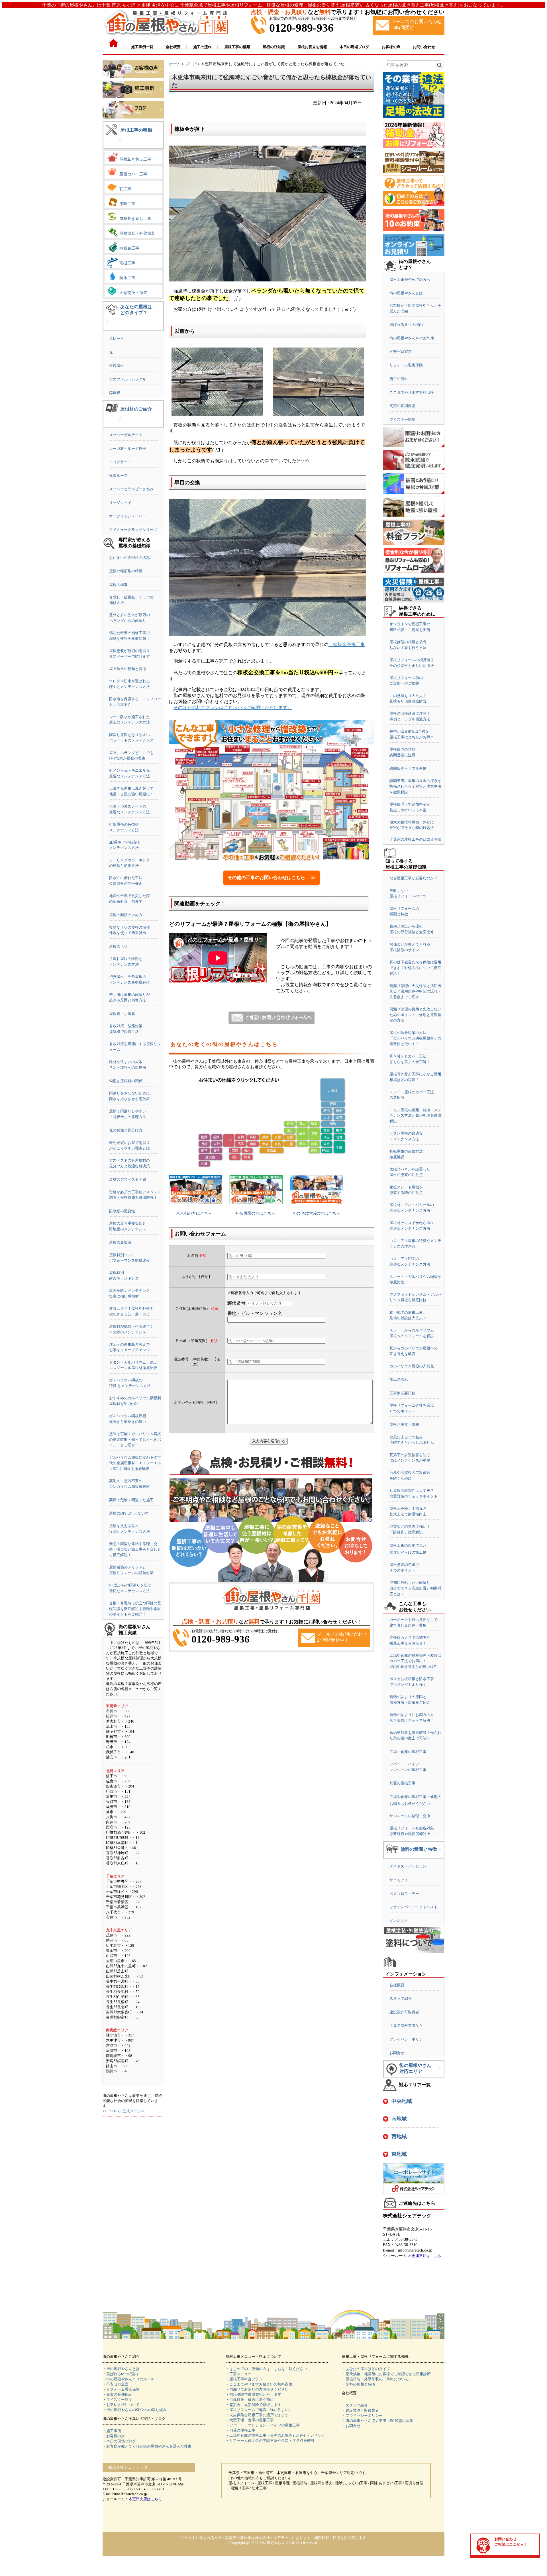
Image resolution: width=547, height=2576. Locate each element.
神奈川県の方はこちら (255, 1213)
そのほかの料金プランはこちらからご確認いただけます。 (233, 707)
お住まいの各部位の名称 (129, 558)
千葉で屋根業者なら (406, 2026)
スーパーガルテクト (126, 435)
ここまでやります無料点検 (412, 392)
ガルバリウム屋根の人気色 (412, 1366)
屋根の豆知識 (120, 1242)
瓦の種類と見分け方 (126, 1130)
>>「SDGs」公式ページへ (124, 2111)
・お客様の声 (114, 2436)
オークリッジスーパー (128, 516)
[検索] (439, 65)
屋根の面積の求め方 (126, 915)
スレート (117, 339)
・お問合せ (351, 2426)
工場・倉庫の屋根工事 (408, 1752)
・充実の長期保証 (117, 2394)
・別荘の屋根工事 (240, 2430)
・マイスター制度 (117, 2400)
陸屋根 (115, 393)
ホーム (175, 64)
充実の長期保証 (402, 406)
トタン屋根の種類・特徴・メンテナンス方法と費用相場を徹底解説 (415, 1116)
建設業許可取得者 (404, 2012)
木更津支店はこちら (425, 2256)
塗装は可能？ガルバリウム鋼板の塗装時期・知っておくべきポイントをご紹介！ (135, 1439)
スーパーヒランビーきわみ (131, 489)
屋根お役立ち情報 (404, 1424)
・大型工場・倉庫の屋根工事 (250, 2420)
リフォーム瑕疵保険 (406, 365)
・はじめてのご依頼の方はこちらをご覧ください (266, 2369)
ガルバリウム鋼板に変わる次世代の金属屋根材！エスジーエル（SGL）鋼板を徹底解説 (135, 1463)
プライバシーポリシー (408, 2039)
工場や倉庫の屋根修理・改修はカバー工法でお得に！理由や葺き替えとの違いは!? (415, 1661)
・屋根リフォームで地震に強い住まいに (259, 2410)
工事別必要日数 (402, 1393)
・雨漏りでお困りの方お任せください (257, 2389)
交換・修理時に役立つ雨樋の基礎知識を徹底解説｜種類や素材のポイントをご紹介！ (135, 1609)
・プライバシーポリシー (362, 2415)
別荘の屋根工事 (402, 1783)
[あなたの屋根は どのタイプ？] (107, 326)
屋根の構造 (118, 585)
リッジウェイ (120, 503)
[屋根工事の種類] (120, 144)
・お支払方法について (121, 2405)
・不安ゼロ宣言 (116, 2384)
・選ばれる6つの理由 (120, 2374)
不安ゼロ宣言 (401, 352)
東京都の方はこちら (194, 1213)
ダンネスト (399, 1921)
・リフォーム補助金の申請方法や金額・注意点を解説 (270, 2441)
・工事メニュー (239, 2374)
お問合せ (397, 2053)
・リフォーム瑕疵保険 (121, 2389)
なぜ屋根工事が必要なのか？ (414, 878)
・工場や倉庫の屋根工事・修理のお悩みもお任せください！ (276, 2435)
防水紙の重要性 (122, 1211)
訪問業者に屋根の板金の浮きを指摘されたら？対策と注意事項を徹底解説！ (415, 786)
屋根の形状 (118, 946)
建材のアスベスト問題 (128, 1179)
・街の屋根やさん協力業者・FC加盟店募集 (377, 2421)
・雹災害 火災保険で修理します (253, 2405)
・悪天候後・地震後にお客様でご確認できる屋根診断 (386, 2374)
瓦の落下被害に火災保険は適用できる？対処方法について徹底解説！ (415, 968)
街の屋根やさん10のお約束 (412, 338)
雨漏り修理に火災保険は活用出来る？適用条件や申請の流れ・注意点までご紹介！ (415, 991)
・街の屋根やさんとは (121, 2369)
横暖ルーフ (118, 476)
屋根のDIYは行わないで (129, 1513)
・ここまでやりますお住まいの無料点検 (259, 2384)
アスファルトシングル (128, 379)
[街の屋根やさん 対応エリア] (440, 2073)
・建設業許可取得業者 (360, 2410)
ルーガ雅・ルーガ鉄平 (128, 449)
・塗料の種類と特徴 (359, 2384)
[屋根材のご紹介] (120, 423)
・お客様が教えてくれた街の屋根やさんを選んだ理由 (147, 2446)
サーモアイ (399, 1880)
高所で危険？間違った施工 (131, 1500)
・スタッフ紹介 (355, 2405)
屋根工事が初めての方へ (410, 280)
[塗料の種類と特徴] (440, 1854)
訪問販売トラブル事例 (408, 768)
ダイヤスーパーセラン (408, 1866)
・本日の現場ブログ (119, 2441)
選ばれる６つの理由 (406, 325)
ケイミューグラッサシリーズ (133, 530)
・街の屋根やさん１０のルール (128, 2379)
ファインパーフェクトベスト (414, 1907)
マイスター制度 (402, 419)
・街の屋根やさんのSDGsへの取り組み (135, 2410)
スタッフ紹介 (401, 1998)
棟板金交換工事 (347, 644)
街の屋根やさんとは (406, 293)
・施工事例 (112, 2431)
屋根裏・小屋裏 (122, 1014)
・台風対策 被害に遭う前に (250, 2400)
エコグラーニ (120, 462)
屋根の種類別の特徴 (126, 571)
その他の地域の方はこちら (316, 1213)
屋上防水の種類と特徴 (128, 669)
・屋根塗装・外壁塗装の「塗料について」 (377, 2379)
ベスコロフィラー (404, 1894)
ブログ (191, 64)
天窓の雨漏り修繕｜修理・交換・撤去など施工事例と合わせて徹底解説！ (135, 1549)
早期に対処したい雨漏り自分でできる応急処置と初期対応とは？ (415, 1588)
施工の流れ (399, 379)
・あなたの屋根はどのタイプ (366, 2369)
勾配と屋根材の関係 (126, 1081)
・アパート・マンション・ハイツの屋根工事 (263, 2425)
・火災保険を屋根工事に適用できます (257, 2415)
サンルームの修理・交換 (410, 1816)
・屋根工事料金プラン (244, 2379)
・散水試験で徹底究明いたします (253, 2394)
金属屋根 (117, 366)
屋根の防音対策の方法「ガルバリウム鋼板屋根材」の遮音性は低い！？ (415, 1038)
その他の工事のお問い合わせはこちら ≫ (272, 878)
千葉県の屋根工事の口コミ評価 (415, 839)
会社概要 (397, 1985)
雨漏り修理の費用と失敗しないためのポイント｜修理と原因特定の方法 (415, 1015)
